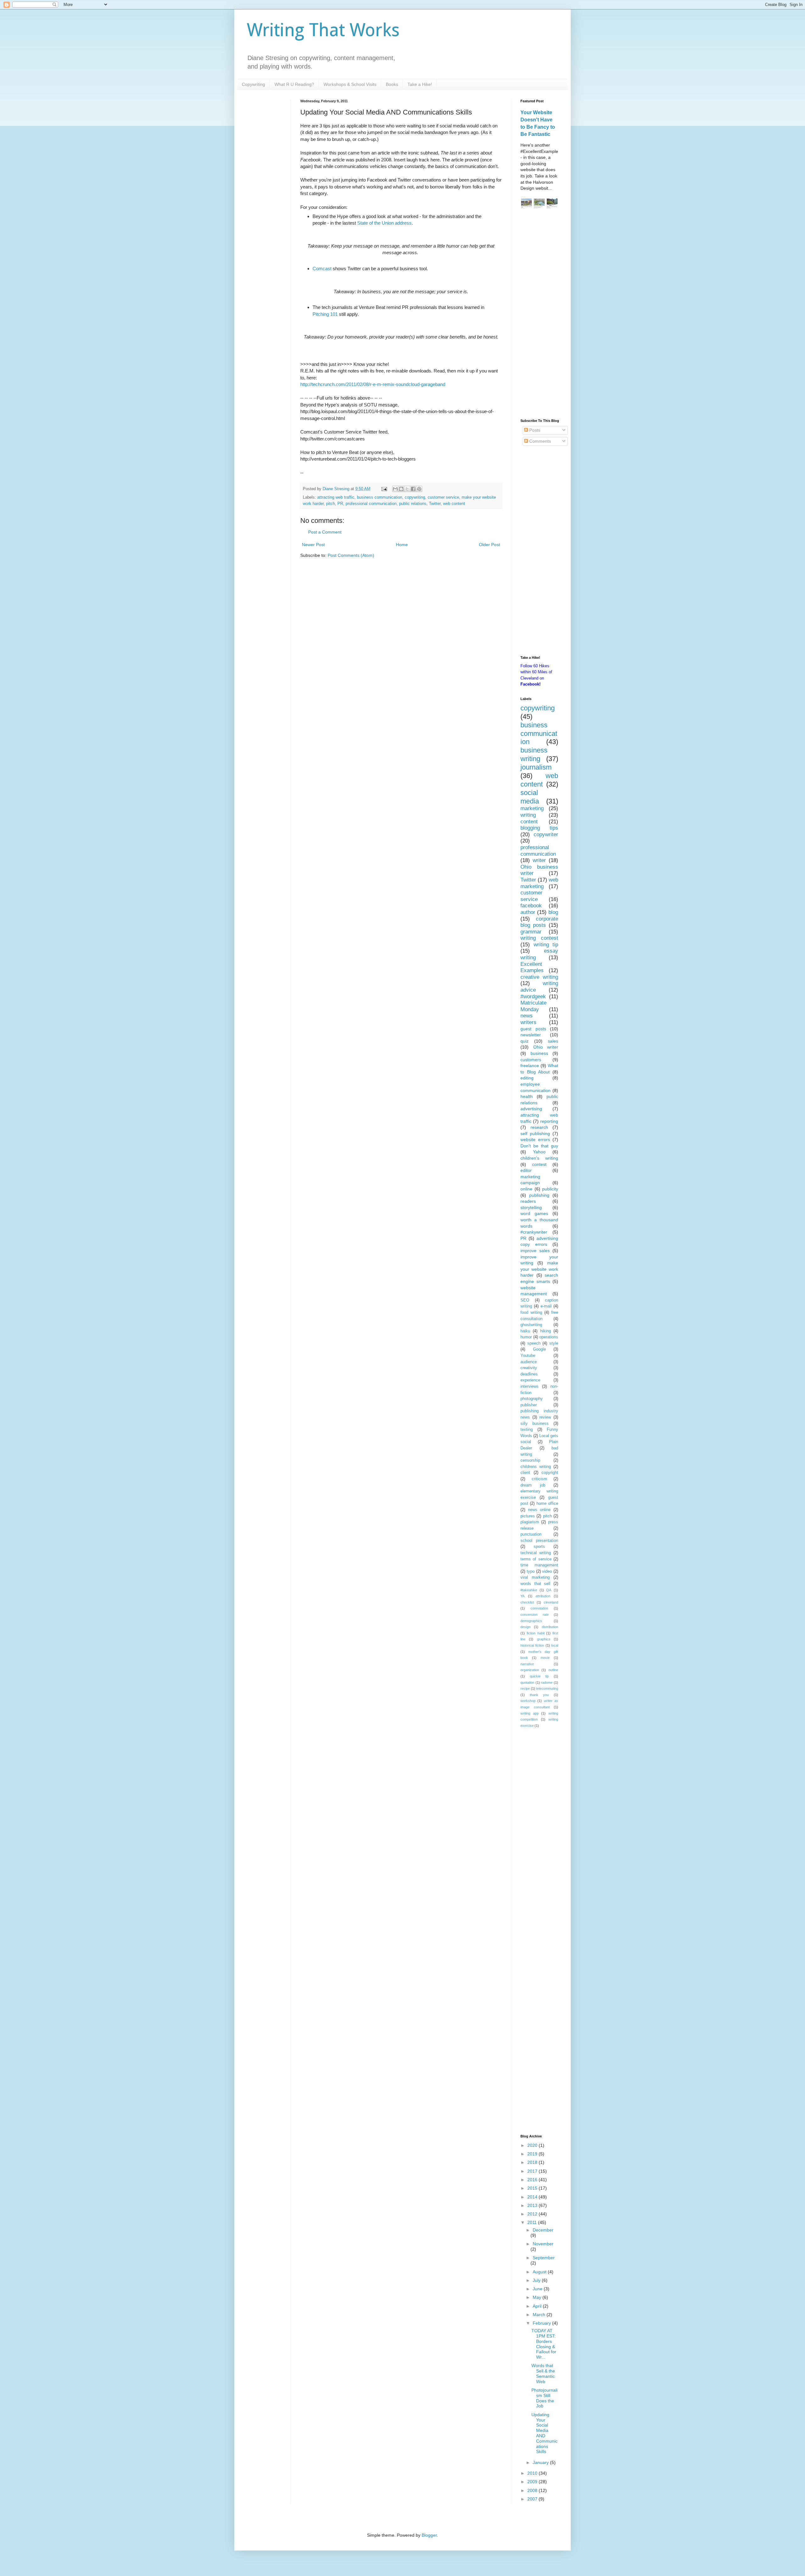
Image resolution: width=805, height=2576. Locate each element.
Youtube (528, 1356)
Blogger (429, 2535)
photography (532, 1399)
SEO (525, 1300)
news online (539, 1510)
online (526, 1189)
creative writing (539, 977)
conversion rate (535, 1615)
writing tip (546, 945)
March (540, 2315)
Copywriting (253, 84)
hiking (546, 1331)
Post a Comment (325, 532)
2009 (533, 2482)
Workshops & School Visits (350, 84)
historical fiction (532, 1645)
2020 (533, 2145)
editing (527, 1078)
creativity (529, 1368)
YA (522, 1596)
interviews (530, 1386)
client (525, 1473)
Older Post (489, 545)
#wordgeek (533, 997)
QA (549, 1590)
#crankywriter (534, 1232)
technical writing (536, 1553)
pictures (528, 1516)
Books (392, 84)
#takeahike (529, 1590)
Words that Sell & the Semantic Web (543, 2373)
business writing (534, 754)
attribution (543, 1596)
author (528, 912)
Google (539, 1349)
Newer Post (313, 545)
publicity (550, 1189)
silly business (535, 1424)
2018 (533, 2162)
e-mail (546, 1306)
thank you (539, 1695)
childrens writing (536, 1467)
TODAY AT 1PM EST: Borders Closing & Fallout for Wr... (544, 2344)
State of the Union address (384, 223)
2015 (533, 2188)
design (525, 1627)
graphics (544, 1639)
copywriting (415, 497)
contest (539, 1164)
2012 (533, 2214)
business (539, 1053)
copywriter (546, 834)
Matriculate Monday (533, 1006)
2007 (533, 2499)
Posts (534, 430)
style (554, 1343)
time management (539, 1565)
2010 (533, 2473)
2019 (533, 2154)
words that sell (535, 1584)
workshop (528, 1701)
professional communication (371, 504)
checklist (527, 1602)
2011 (533, 2222)
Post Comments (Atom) (351, 555)
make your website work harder (539, 1269)
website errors (535, 1140)
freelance (530, 1066)
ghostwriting (531, 1325)
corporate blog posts (539, 922)
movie (545, 1658)
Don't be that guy (539, 1146)
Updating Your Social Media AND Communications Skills (544, 2433)
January (541, 2462)
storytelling (531, 1207)
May (538, 2297)
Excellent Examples (532, 967)
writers (528, 1022)
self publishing (535, 1134)
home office (547, 1504)
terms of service (536, 1559)
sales (553, 1041)
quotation (527, 1683)
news (527, 1016)
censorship (530, 1460)
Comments (539, 441)
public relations (413, 504)
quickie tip (539, 1676)
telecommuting (547, 1688)
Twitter (435, 504)
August (540, 2272)
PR (340, 504)
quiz (525, 1041)
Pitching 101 (325, 314)
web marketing (539, 883)
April (538, 2306)
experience (530, 1380)
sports (539, 1547)
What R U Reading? (294, 84)
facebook (531, 906)
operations (549, 1337)
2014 (533, 2197)
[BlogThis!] (401, 489)
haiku (525, 1331)
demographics (531, 1621)
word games (534, 1213)
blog (553, 912)
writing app (530, 1713)
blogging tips (539, 828)
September (544, 2258)
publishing (539, 1195)
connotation (539, 1608)
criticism (539, 1479)
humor (526, 1337)
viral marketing (535, 1577)
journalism (536, 767)
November (543, 2244)
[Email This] (395, 489)
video (547, 1571)
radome (547, 1683)
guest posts (533, 1029)
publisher (529, 1405)
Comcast (322, 269)
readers (528, 1201)
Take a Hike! (420, 84)
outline (553, 1670)
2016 (533, 2180)
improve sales (535, 1251)
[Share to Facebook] (413, 489)
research (539, 1127)
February (542, 2323)
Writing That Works (323, 30)
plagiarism (530, 1522)
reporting (549, 1121)
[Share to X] (407, 489)
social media (530, 797)
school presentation (539, 1541)
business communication (380, 497)
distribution (550, 1627)
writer (539, 860)
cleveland (551, 1602)
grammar (531, 932)
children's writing (539, 1158)
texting (527, 1430)
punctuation (531, 1534)
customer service (443, 497)
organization (530, 1670)
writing (528, 815)
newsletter (531, 1035)
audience (529, 1362)
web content (454, 504)
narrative (527, 1664)
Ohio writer (546, 1047)
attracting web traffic (336, 497)
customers (531, 1060)
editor (526, 1170)
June (538, 2289)
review (545, 1417)
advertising (531, 1109)
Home (402, 545)
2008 (533, 2490)
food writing (531, 1313)
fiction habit (536, 1633)
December (543, 2230)
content (529, 822)
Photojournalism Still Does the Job (544, 2398)
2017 (533, 2171)
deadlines (529, 1374)
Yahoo (539, 1152)
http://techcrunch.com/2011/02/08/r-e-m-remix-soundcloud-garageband (373, 384)
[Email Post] (384, 489)
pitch (330, 504)
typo (531, 1571)
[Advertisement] (539, 315)
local (555, 1645)
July (537, 2280)
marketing (532, 808)
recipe (525, 1688)
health (527, 1096)
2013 (533, 2205)
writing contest (539, 938)
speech (534, 1343)
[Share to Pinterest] (419, 489)
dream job (533, 1485)
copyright (550, 1473)
